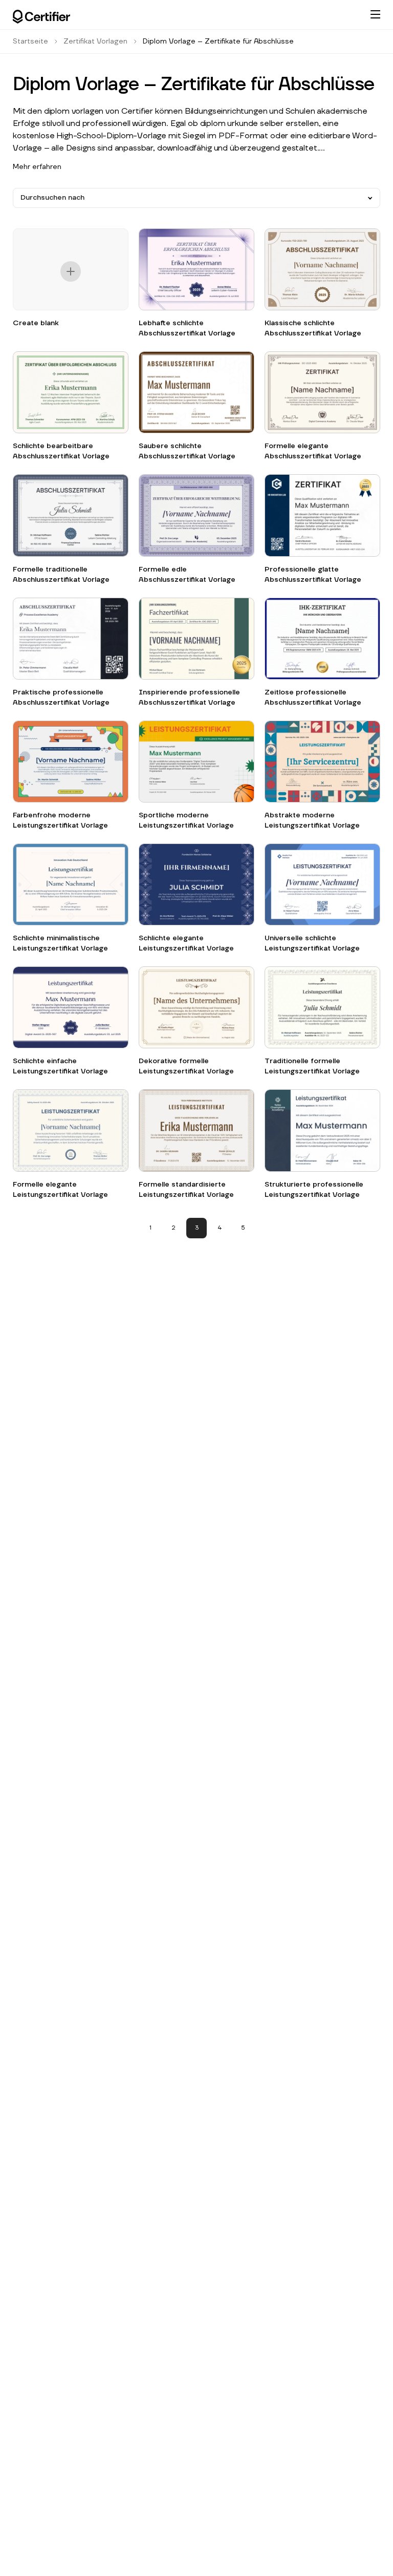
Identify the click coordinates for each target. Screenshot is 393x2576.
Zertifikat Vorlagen (95, 41)
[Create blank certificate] (71, 273)
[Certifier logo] (41, 17)
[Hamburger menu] (375, 14)
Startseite (30, 41)
